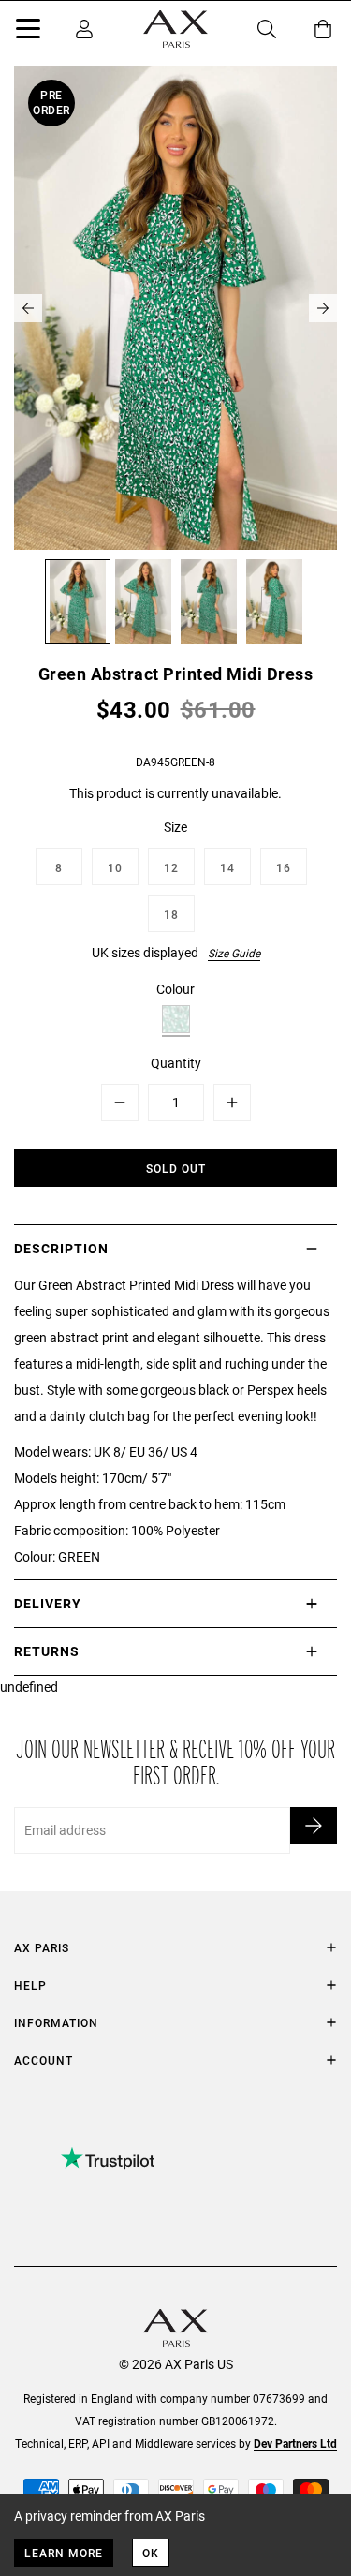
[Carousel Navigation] (175, 308)
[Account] (84, 29)
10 (115, 867)
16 (284, 867)
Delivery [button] (48, 1603)
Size (175, 827)
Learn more (64, 2553)
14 (227, 867)
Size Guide (234, 953)
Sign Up (314, 1826)
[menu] (28, 32)
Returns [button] (47, 1651)
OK (151, 2553)
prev (28, 308)
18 (171, 914)
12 (171, 867)
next (323, 308)
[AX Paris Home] (175, 29)
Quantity (176, 1063)
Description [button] (61, 1248)
